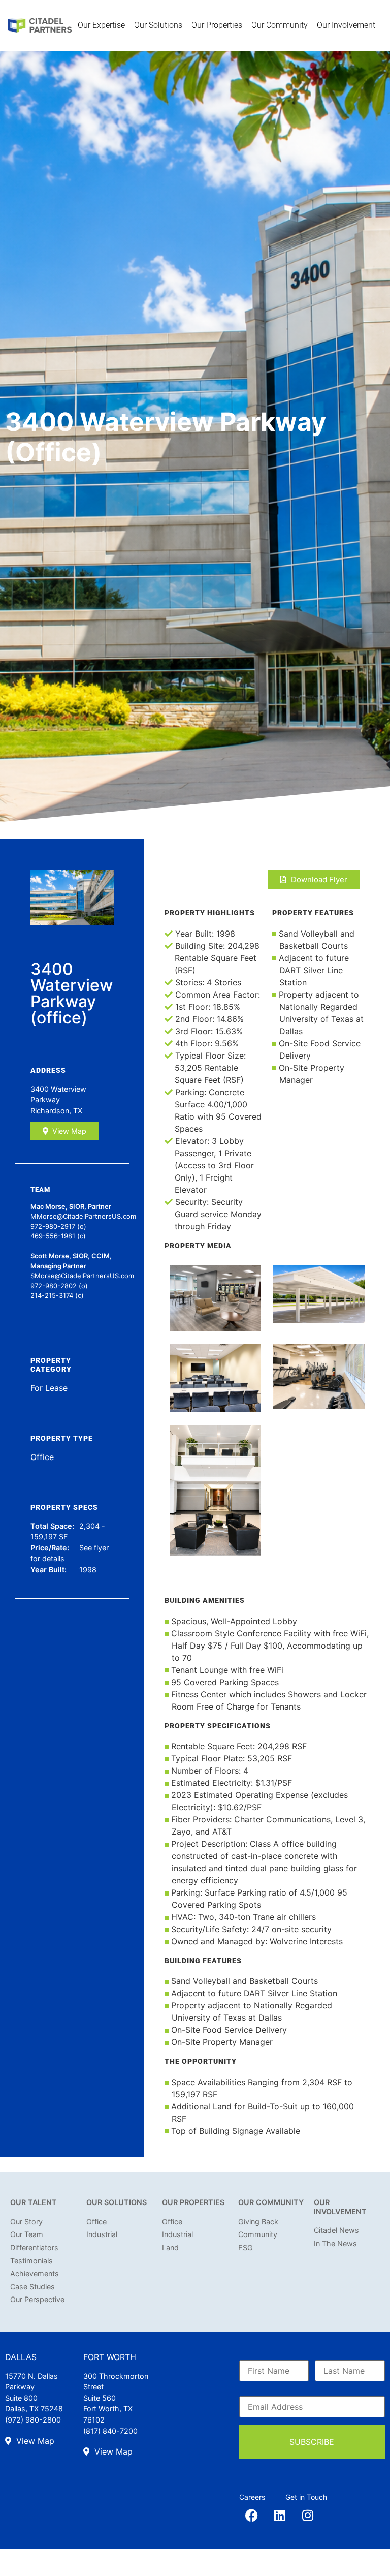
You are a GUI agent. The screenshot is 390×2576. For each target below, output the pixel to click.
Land (170, 2247)
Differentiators (34, 2247)
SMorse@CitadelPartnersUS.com (82, 1276)
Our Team (27, 2234)
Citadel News (336, 2230)
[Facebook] (252, 2515)
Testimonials (31, 2261)
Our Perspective (37, 2299)
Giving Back (258, 2222)
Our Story (26, 2222)
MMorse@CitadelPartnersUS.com (83, 1216)
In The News (335, 2243)
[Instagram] (308, 2515)
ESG (246, 2247)
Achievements (35, 2273)
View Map (69, 1131)
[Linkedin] (280, 2515)
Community (258, 2234)
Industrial (102, 2234)
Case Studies (32, 2287)
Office (96, 2222)
